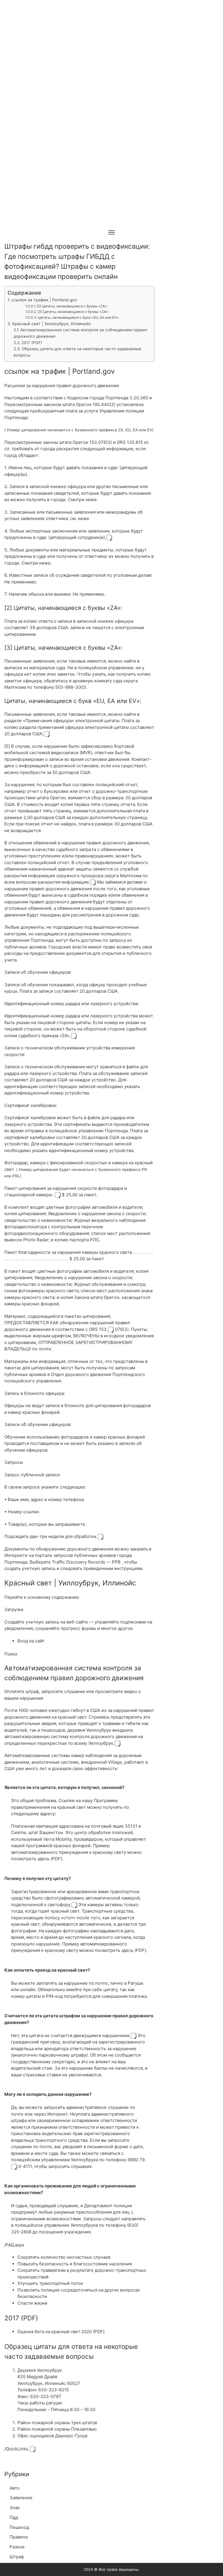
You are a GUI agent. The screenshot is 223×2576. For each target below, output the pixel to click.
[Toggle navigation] (111, 232)
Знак (15, 2508)
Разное (17, 2547)
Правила (19, 2537)
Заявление (21, 2498)
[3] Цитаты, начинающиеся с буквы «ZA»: (73, 312)
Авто (15, 2488)
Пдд (14, 2517)
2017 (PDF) (32, 343)
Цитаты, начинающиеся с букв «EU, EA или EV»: (79, 317)
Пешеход (19, 2527)
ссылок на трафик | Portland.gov (44, 300)
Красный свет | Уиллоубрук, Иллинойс (52, 324)
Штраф (17, 2557)
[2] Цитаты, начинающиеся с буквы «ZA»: (72, 306)
